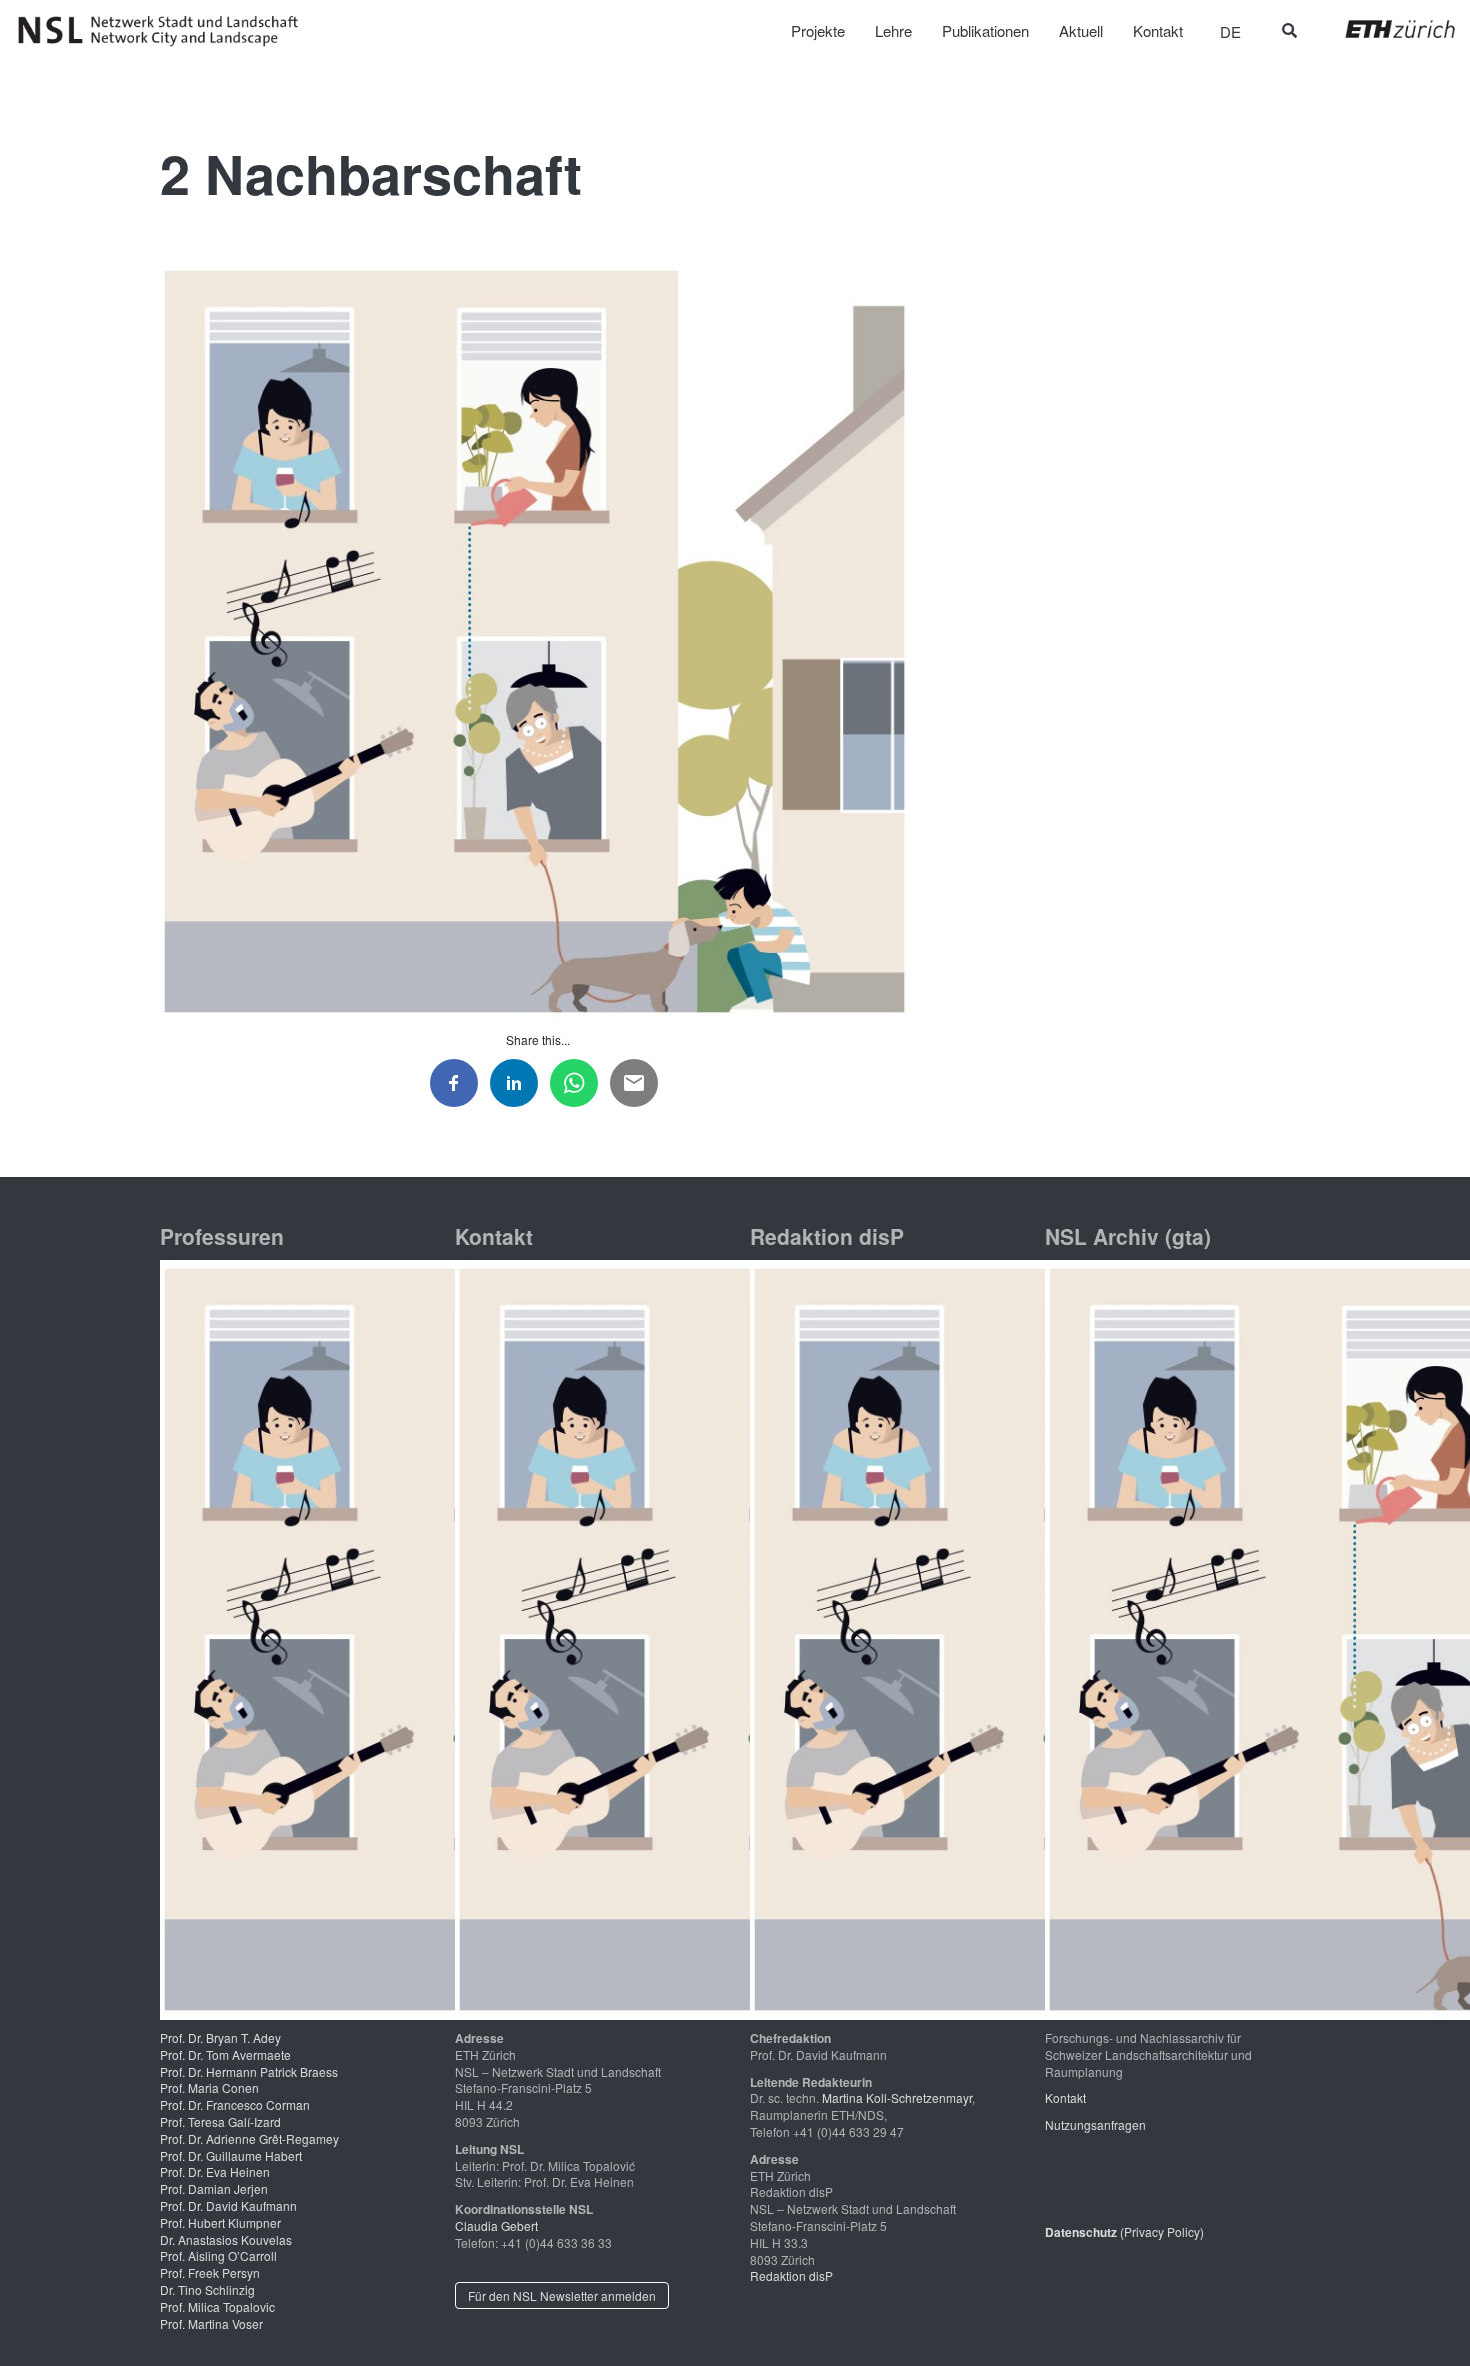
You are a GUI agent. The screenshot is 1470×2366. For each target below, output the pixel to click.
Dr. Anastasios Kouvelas (226, 2239)
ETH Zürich (1384, 29)
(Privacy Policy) (1124, 2231)
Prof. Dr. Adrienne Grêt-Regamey (249, 2138)
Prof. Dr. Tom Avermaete (225, 2054)
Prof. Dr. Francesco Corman (235, 2104)
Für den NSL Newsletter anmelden (562, 2295)
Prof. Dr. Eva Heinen (215, 2171)
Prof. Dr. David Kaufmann (228, 2205)
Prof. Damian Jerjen (214, 2188)
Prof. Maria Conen (209, 2087)
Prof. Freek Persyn (210, 2272)
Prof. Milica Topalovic (217, 2306)
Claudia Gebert (496, 2225)
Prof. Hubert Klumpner (220, 2222)
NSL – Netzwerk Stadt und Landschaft (165, 31)
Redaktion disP (791, 2275)
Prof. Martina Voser (211, 2323)
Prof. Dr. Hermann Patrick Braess (249, 2071)
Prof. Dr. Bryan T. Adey (220, 2037)
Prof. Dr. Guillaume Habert (231, 2155)
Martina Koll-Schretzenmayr (897, 2097)
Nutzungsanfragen (1095, 2124)
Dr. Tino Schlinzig (207, 2289)
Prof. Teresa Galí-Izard (220, 2121)
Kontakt (1065, 2097)
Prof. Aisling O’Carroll (218, 2255)
